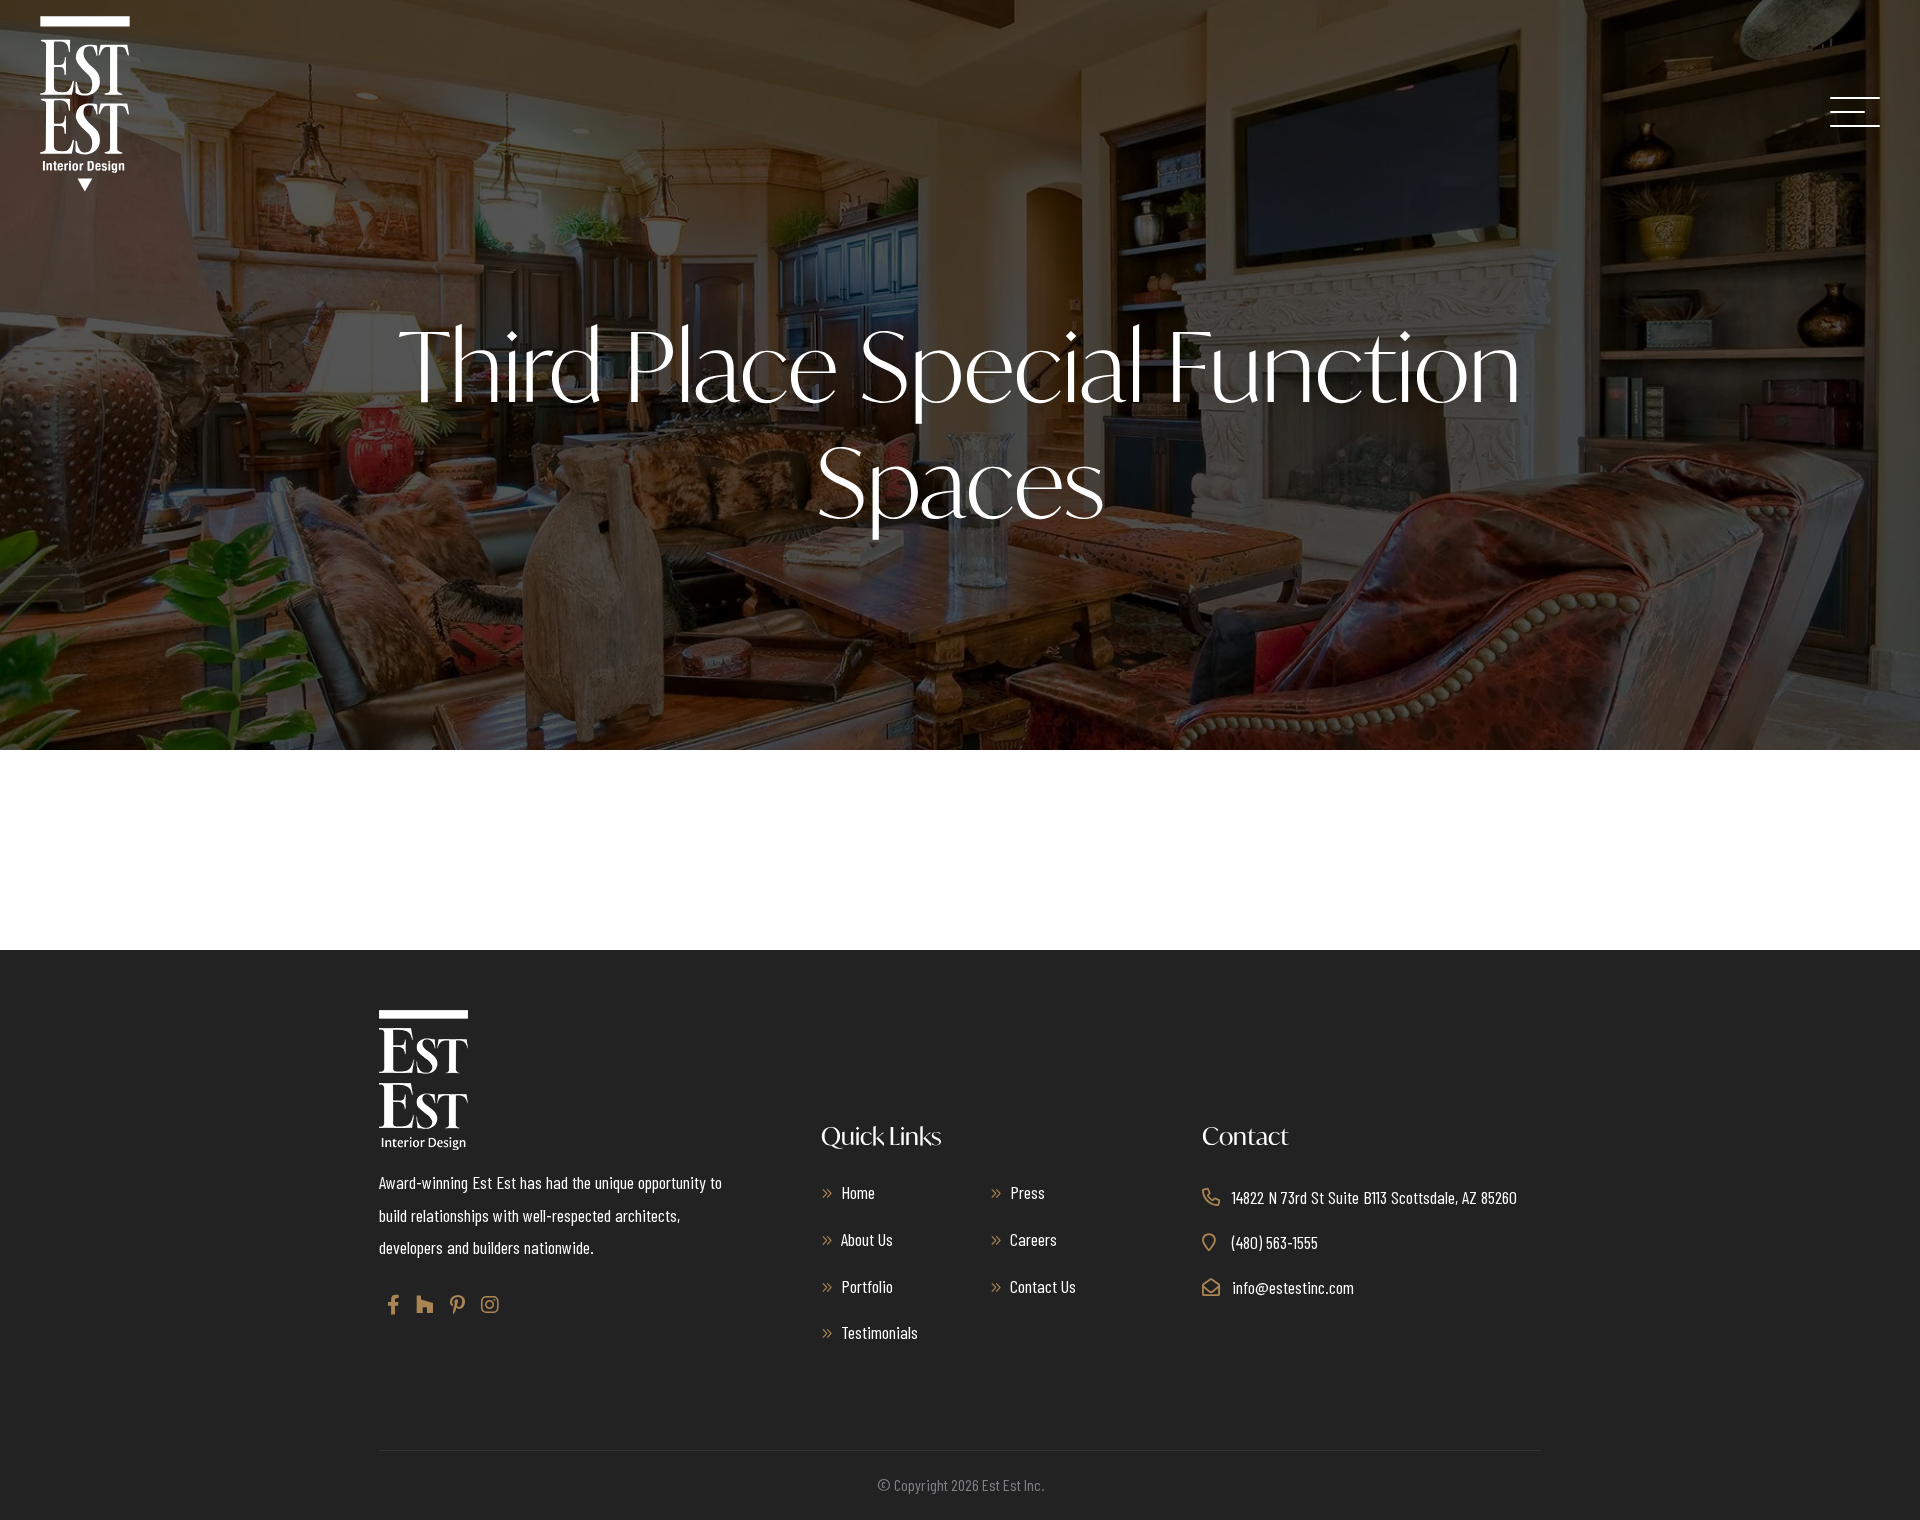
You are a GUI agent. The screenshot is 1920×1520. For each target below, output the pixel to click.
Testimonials (879, 1332)
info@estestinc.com (1293, 1287)
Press (1027, 1192)
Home (858, 1192)
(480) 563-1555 (1275, 1242)
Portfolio (867, 1286)
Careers (1033, 1239)
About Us (867, 1239)
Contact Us (1043, 1286)
